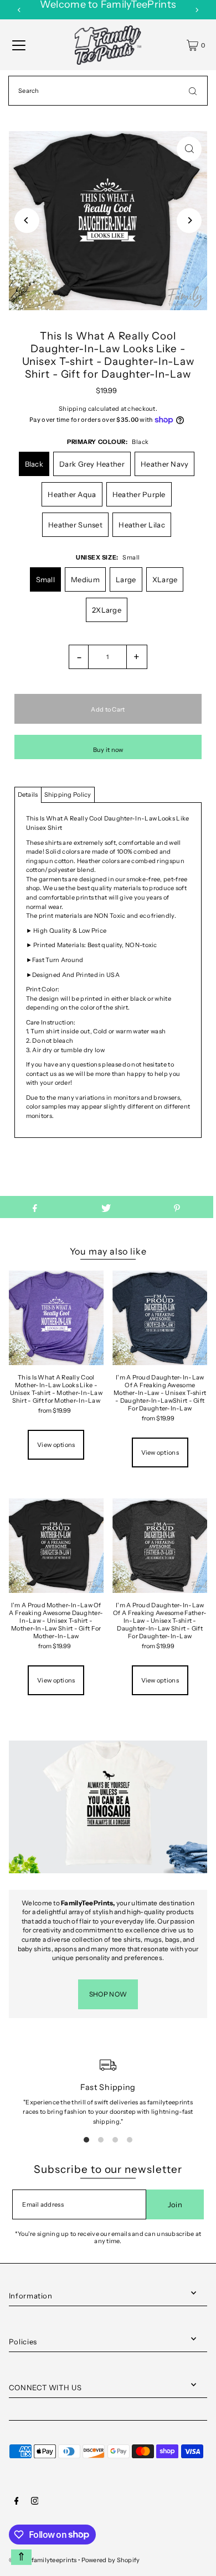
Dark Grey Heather (92, 464)
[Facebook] (17, 2502)
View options (56, 1445)
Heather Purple (139, 494)
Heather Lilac (142, 525)
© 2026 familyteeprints (43, 2560)
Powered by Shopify (111, 2560)
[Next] (197, 10)
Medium (85, 579)
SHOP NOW (108, 1994)
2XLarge (107, 610)
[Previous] (19, 10)
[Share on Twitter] (106, 1207)
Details (28, 795)
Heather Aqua (72, 494)
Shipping (73, 409)
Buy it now (108, 750)
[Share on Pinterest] (177, 1207)
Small (45, 579)
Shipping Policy (68, 795)
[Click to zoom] (189, 149)
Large (126, 579)
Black (34, 464)
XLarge (165, 579)
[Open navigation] (19, 45)
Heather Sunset (75, 525)
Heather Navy (164, 464)
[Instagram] (35, 2502)
